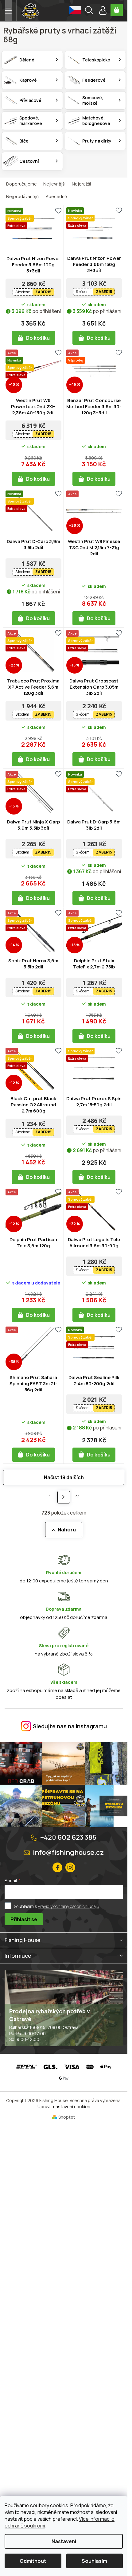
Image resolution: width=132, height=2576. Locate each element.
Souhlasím (94, 2561)
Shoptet (67, 2117)
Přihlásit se (24, 1919)
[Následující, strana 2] (64, 1497)
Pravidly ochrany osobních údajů (68, 1906)
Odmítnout (33, 2561)
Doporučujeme (21, 184)
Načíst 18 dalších (64, 1477)
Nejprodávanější (23, 196)
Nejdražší (81, 184)
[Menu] (8, 11)
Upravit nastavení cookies (64, 2107)
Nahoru (67, 1530)
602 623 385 (68, 1837)
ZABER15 (43, 292)
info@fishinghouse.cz (68, 1852)
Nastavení (64, 2541)
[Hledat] (89, 11)
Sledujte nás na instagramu (70, 1726)
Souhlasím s (56, 1906)
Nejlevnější (54, 184)
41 (78, 1496)
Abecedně (56, 196)
